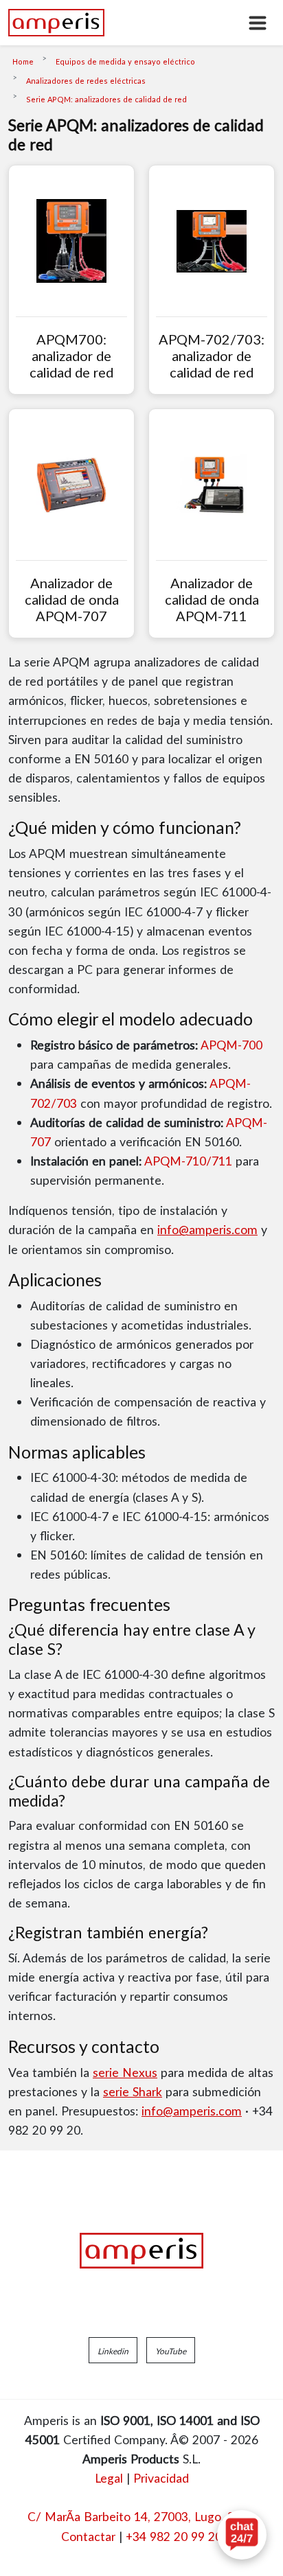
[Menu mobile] (258, 23)
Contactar (88, 2536)
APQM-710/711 (188, 1161)
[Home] (56, 23)
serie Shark (133, 2091)
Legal (109, 2478)
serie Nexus (125, 2072)
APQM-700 (231, 1045)
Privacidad (161, 2478)
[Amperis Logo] (141, 2251)
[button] (113, 2350)
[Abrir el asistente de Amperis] (242, 2535)
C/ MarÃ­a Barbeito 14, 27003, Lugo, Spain (142, 2516)
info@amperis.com (207, 1229)
